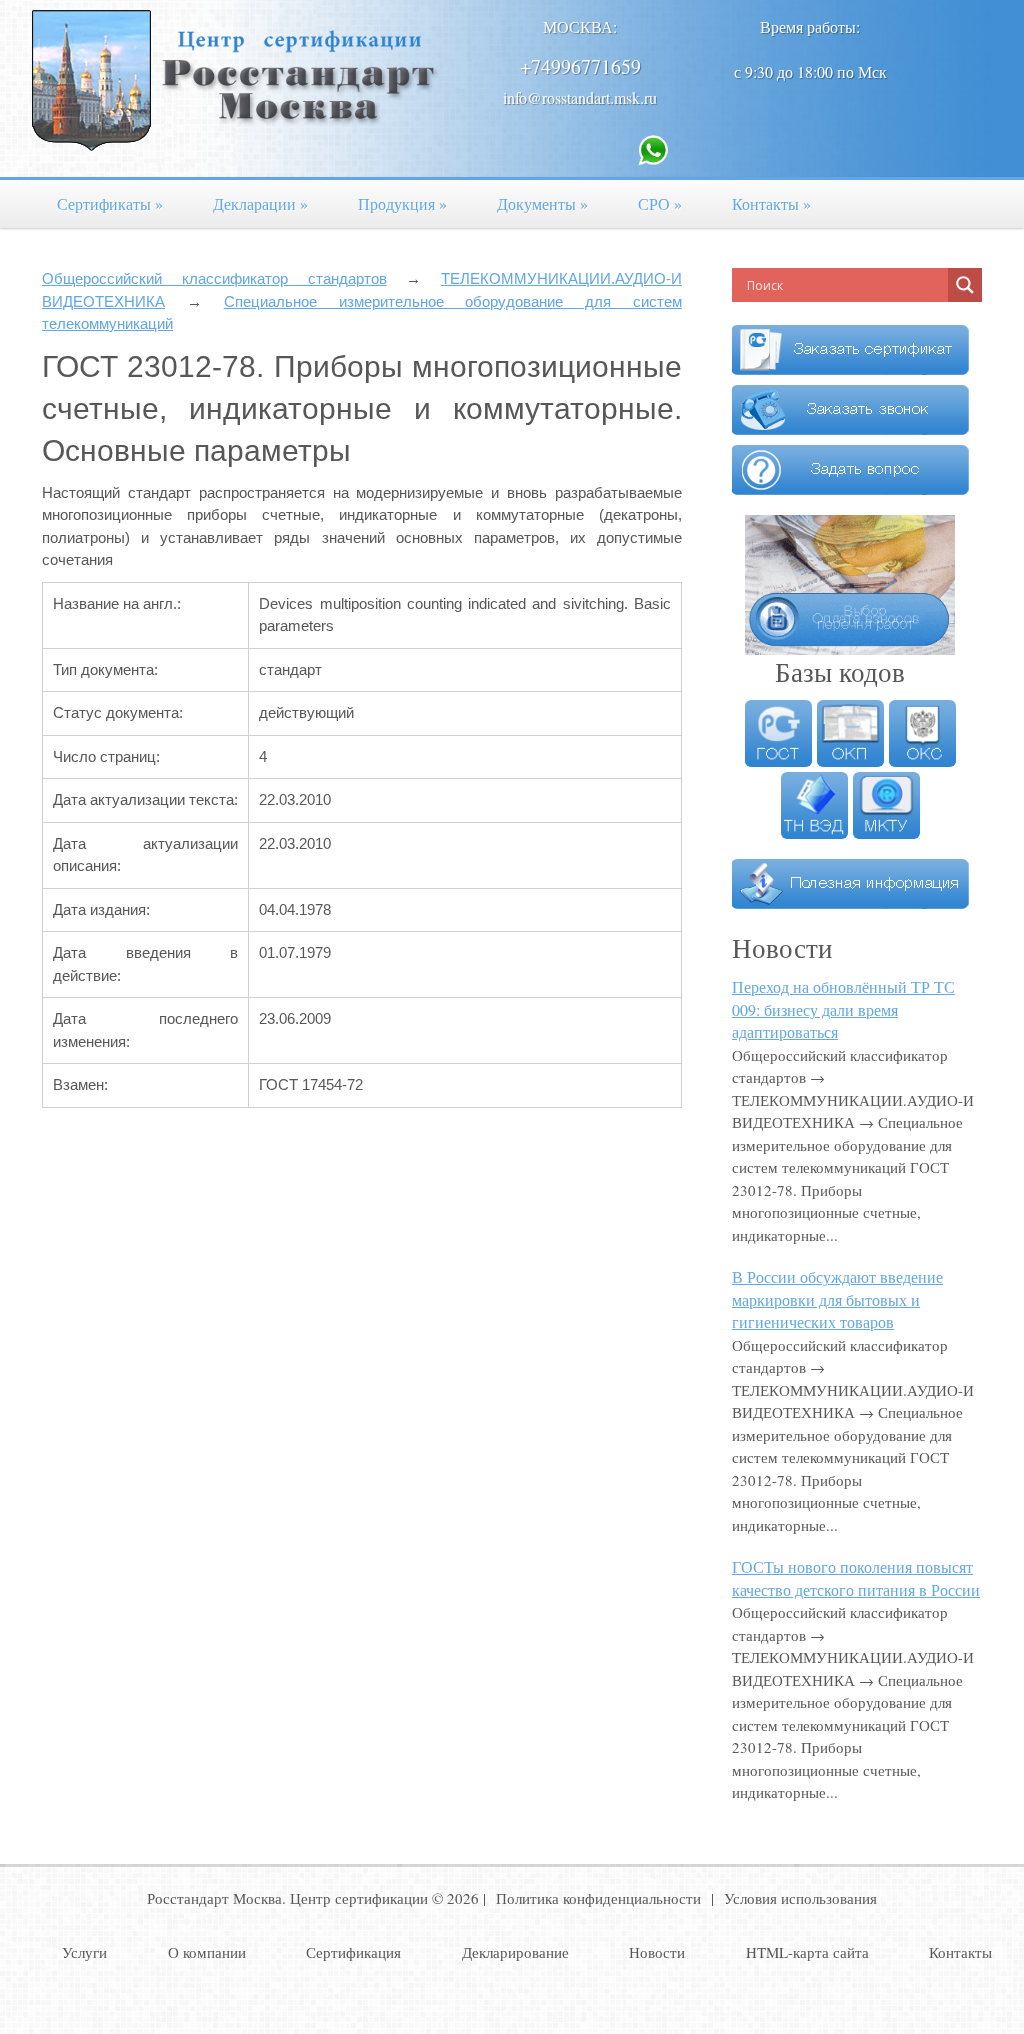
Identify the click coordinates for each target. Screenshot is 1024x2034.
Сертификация (353, 1952)
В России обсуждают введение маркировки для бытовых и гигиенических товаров (837, 1299)
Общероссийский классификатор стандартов (214, 278)
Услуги (84, 1952)
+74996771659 (580, 66)
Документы (542, 203)
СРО (660, 203)
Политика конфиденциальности (598, 1898)
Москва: (580, 26)
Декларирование (515, 1952)
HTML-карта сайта (807, 1952)
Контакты (771, 203)
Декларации (260, 203)
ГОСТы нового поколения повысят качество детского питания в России (856, 1578)
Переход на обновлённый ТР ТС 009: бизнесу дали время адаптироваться (843, 1009)
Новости (657, 1952)
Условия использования (800, 1898)
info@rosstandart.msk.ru (580, 97)
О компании (207, 1952)
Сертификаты (110, 203)
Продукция (402, 203)
